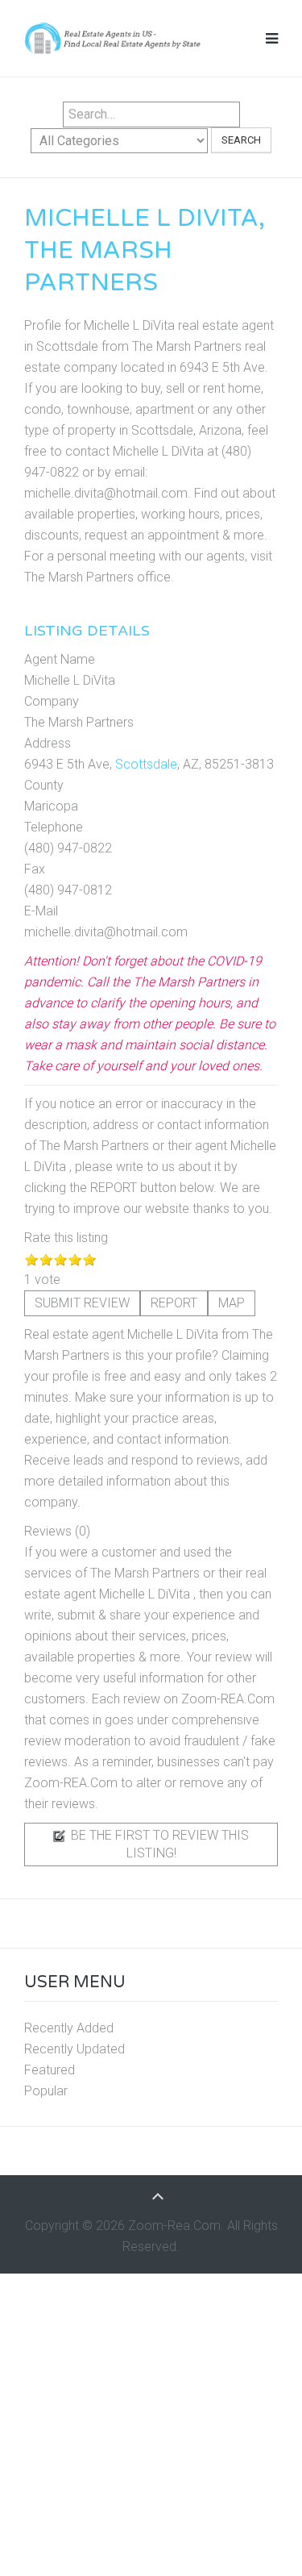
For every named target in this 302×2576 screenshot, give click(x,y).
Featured (50, 2070)
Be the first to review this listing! (158, 1844)
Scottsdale (146, 764)
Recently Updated (74, 2049)
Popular (46, 2091)
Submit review (82, 1303)
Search (241, 140)
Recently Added (69, 2028)
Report (174, 1303)
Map (232, 1303)
